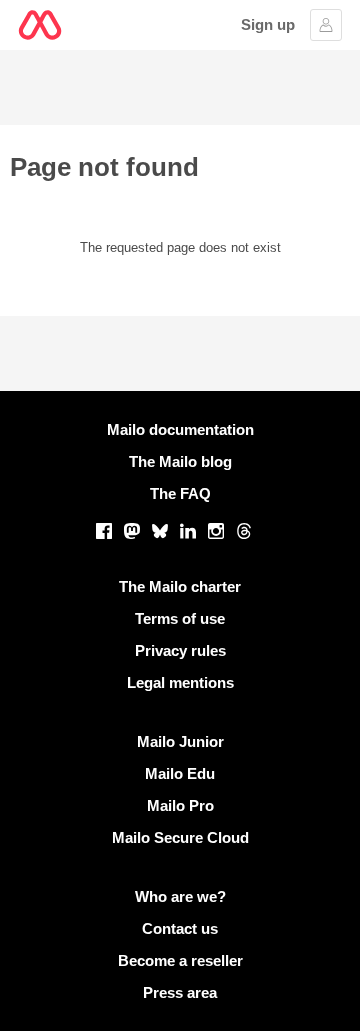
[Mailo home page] (40, 25)
